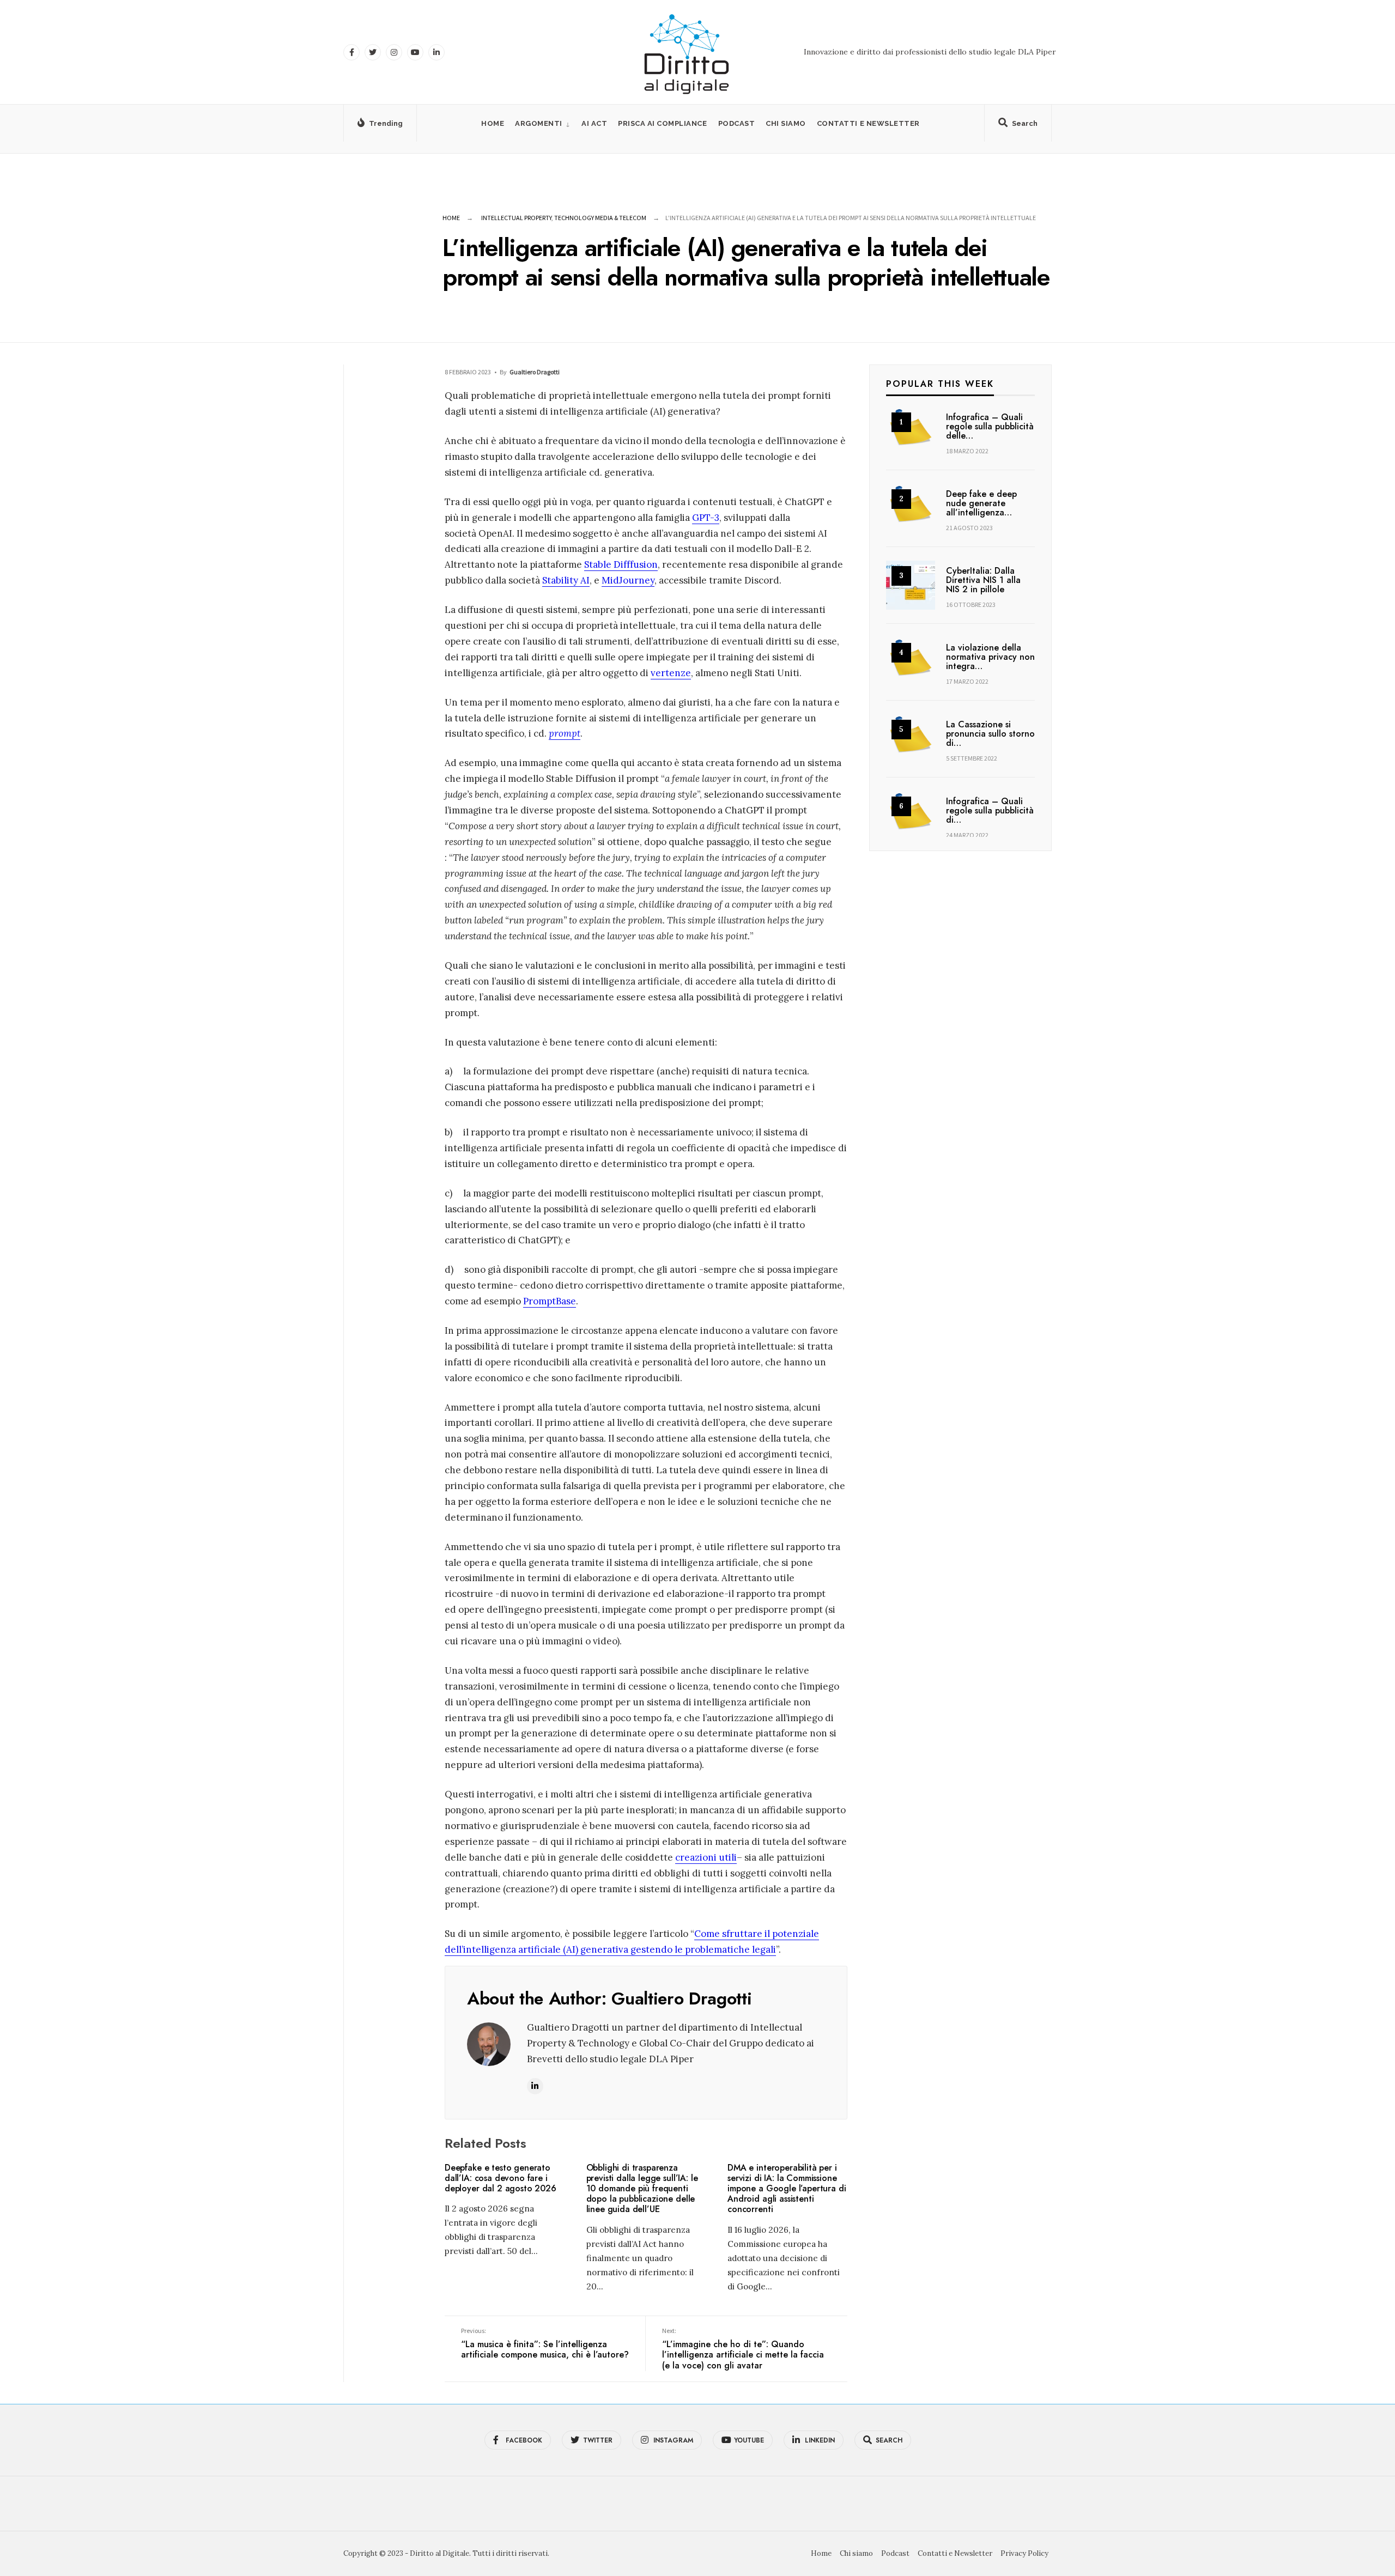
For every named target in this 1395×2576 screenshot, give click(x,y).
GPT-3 (706, 518)
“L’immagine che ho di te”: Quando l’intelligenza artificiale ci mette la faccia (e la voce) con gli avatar (743, 2349)
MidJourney (628, 580)
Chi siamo (786, 123)
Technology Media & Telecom (600, 218)
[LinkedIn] (436, 52)
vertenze (671, 673)
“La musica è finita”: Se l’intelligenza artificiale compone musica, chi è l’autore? (545, 2344)
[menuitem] (543, 123)
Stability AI (566, 580)
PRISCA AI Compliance (662, 123)
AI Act (594, 123)
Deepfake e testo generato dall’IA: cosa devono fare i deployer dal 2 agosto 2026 (501, 2178)
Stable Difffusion (621, 564)
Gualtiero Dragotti (535, 372)
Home (493, 123)
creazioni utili (706, 1857)
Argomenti (539, 123)
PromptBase (550, 1301)
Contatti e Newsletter (868, 123)
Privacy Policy (1024, 2553)
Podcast (737, 123)
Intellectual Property (516, 218)
